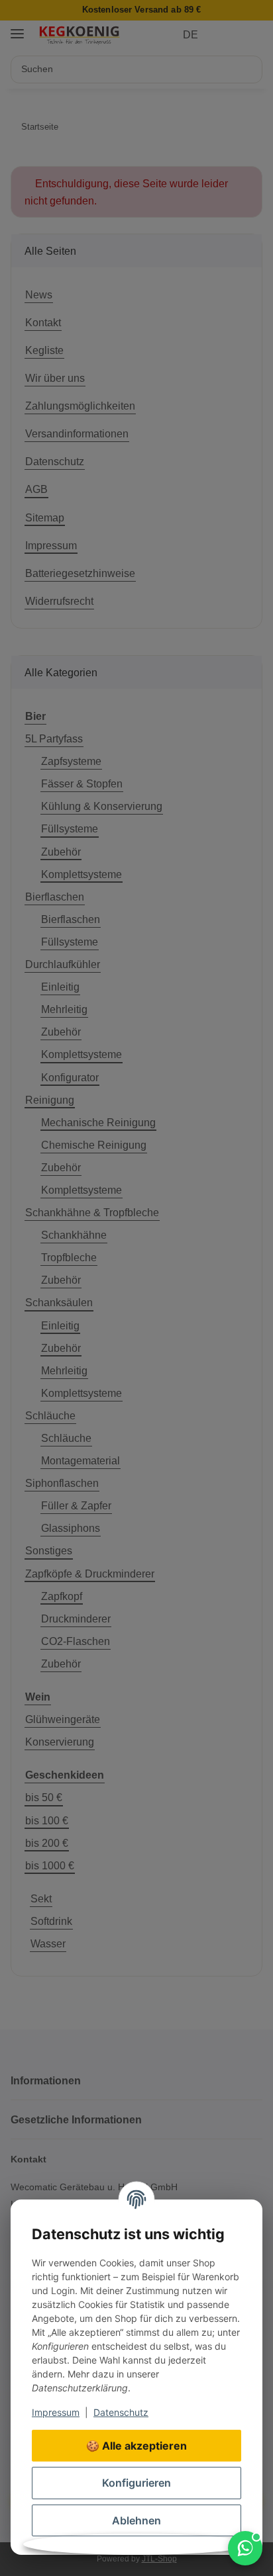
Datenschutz (121, 2412)
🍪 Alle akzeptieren (136, 2446)
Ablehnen (136, 2520)
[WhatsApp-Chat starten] (245, 2548)
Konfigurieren (136, 2483)
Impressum (56, 2412)
